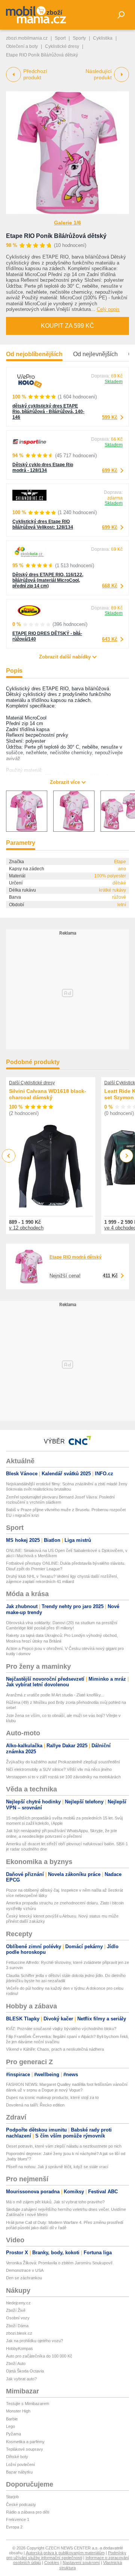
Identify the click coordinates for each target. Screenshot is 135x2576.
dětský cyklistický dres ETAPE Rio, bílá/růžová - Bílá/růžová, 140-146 (48, 412)
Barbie (12, 2419)
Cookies (52, 2563)
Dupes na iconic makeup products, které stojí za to (52, 2097)
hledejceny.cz (18, 2303)
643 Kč (110, 639)
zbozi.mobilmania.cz (27, 38)
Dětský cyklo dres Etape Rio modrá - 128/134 (43, 467)
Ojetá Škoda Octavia (25, 2371)
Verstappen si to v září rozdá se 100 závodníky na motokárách (63, 1777)
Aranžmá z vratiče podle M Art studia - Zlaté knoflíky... (55, 1695)
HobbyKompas (19, 2349)
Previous (9, 1156)
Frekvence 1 (18, 2520)
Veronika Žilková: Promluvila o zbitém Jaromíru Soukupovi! (59, 2263)
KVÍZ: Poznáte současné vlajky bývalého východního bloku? (61, 2029)
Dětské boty (17, 2457)
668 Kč (110, 586)
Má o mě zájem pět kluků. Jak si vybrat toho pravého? (55, 2202)
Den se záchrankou (24, 2278)
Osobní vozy (18, 2318)
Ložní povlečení (20, 2465)
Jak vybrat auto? (21, 2379)
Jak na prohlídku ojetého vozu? (34, 2341)
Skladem (114, 382)
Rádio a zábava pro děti (28, 2512)
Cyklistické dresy (62, 46)
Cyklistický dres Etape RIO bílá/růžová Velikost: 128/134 (43, 524)
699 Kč (110, 470)
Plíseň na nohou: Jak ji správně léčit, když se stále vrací (57, 2167)
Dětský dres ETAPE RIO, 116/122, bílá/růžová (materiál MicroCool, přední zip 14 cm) (48, 580)
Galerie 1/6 (67, 223)
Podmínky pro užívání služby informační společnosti (66, 2555)
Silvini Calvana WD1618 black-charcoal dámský (48, 1094)
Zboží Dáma (17, 2326)
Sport (60, 38)
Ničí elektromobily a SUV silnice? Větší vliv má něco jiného (59, 1769)
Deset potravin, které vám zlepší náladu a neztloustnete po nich (64, 2146)
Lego (10, 2426)
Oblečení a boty (22, 46)
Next (127, 1156)
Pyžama (13, 2434)
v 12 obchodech (26, 1228)
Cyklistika (103, 38)
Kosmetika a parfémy (25, 2442)
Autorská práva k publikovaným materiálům (65, 2553)
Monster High (18, 2411)
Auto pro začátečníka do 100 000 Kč (39, 2356)
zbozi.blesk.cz (19, 2333)
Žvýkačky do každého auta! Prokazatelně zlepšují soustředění (63, 1762)
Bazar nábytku (19, 2472)
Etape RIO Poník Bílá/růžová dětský (56, 236)
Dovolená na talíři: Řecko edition (35, 2105)
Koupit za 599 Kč (67, 326)
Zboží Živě (16, 2310)
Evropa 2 (14, 2527)
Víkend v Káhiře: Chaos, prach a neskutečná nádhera (55, 2049)
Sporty (79, 38)
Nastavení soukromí (81, 2563)
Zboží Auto (16, 2363)
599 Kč (110, 417)
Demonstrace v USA (25, 2270)
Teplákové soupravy (25, 2449)
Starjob (12, 2497)
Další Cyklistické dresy (32, 1083)
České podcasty (21, 2505)
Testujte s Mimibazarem (28, 2404)
